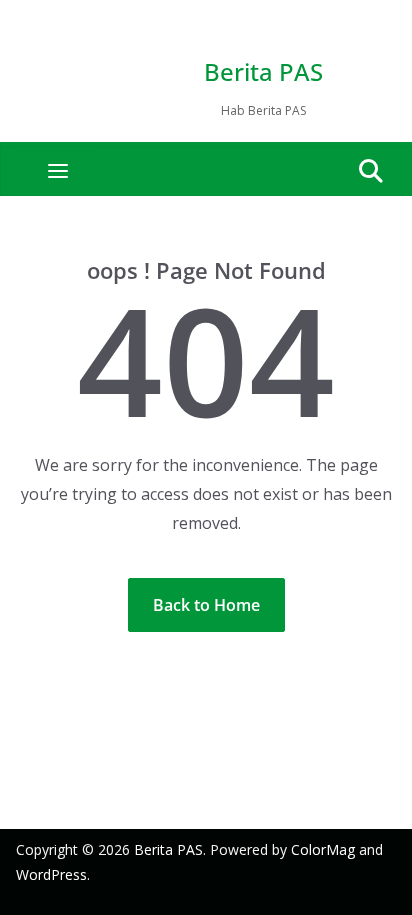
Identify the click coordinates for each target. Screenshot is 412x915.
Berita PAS (263, 71)
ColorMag (323, 849)
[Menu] (58, 171)
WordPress (51, 874)
